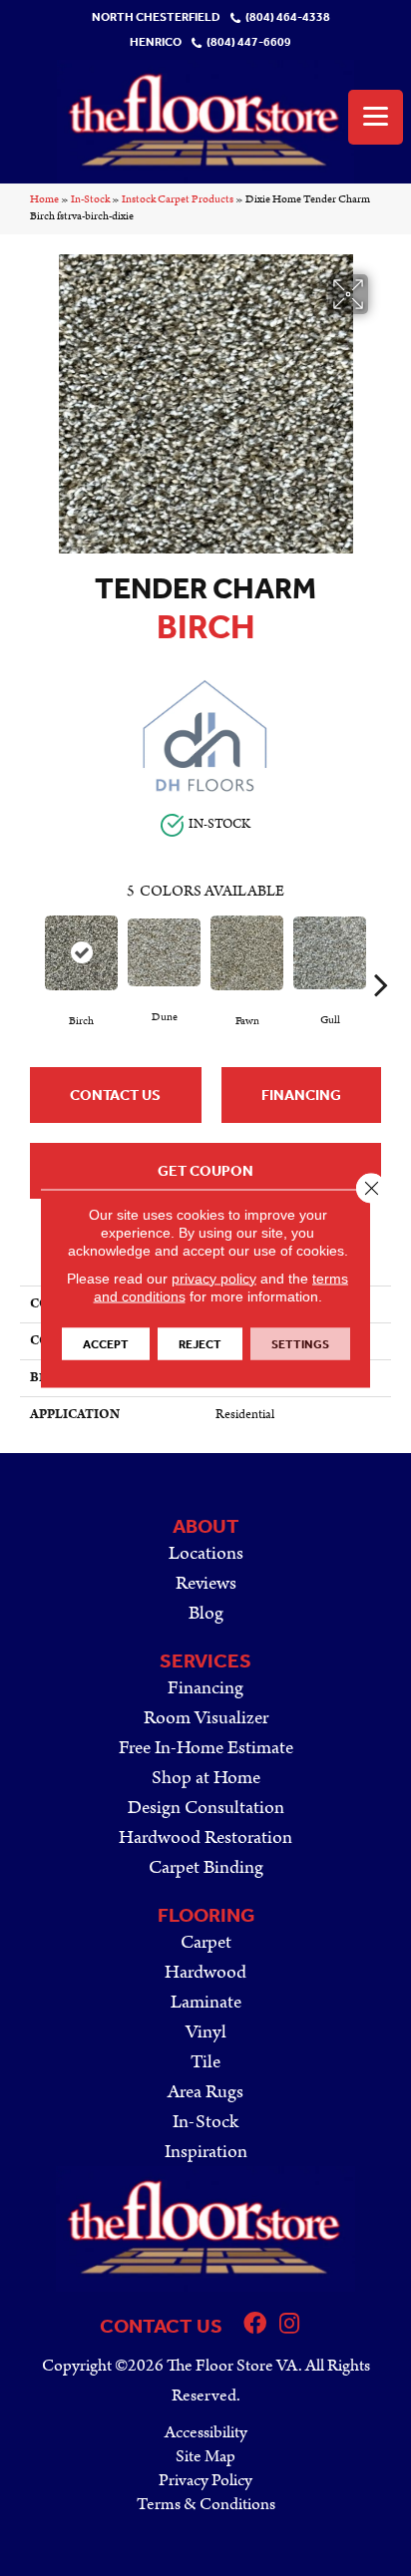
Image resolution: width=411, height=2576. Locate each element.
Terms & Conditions (206, 2504)
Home (44, 199)
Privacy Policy (205, 2480)
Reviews (206, 1583)
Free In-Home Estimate (206, 1748)
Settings (300, 1343)
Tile (205, 2062)
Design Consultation (206, 1808)
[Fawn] (247, 953)
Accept (106, 1343)
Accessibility (206, 2432)
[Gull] (330, 952)
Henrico (156, 42)
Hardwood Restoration (205, 1838)
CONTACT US (161, 2326)
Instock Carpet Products (178, 199)
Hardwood (205, 1972)
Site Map (205, 2456)
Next (381, 954)
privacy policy (214, 1278)
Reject (200, 1343)
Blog (206, 1613)
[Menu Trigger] (376, 117)
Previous (30, 954)
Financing (301, 1095)
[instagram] (289, 2325)
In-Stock (90, 199)
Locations (206, 1553)
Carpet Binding (206, 1867)
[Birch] (81, 952)
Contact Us (115, 1095)
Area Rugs (205, 2092)
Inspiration (206, 2152)
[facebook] (255, 2325)
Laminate (206, 2002)
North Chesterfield (156, 17)
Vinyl (206, 2032)
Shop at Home (206, 1778)
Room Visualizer (206, 1718)
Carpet (206, 1942)
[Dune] (164, 952)
